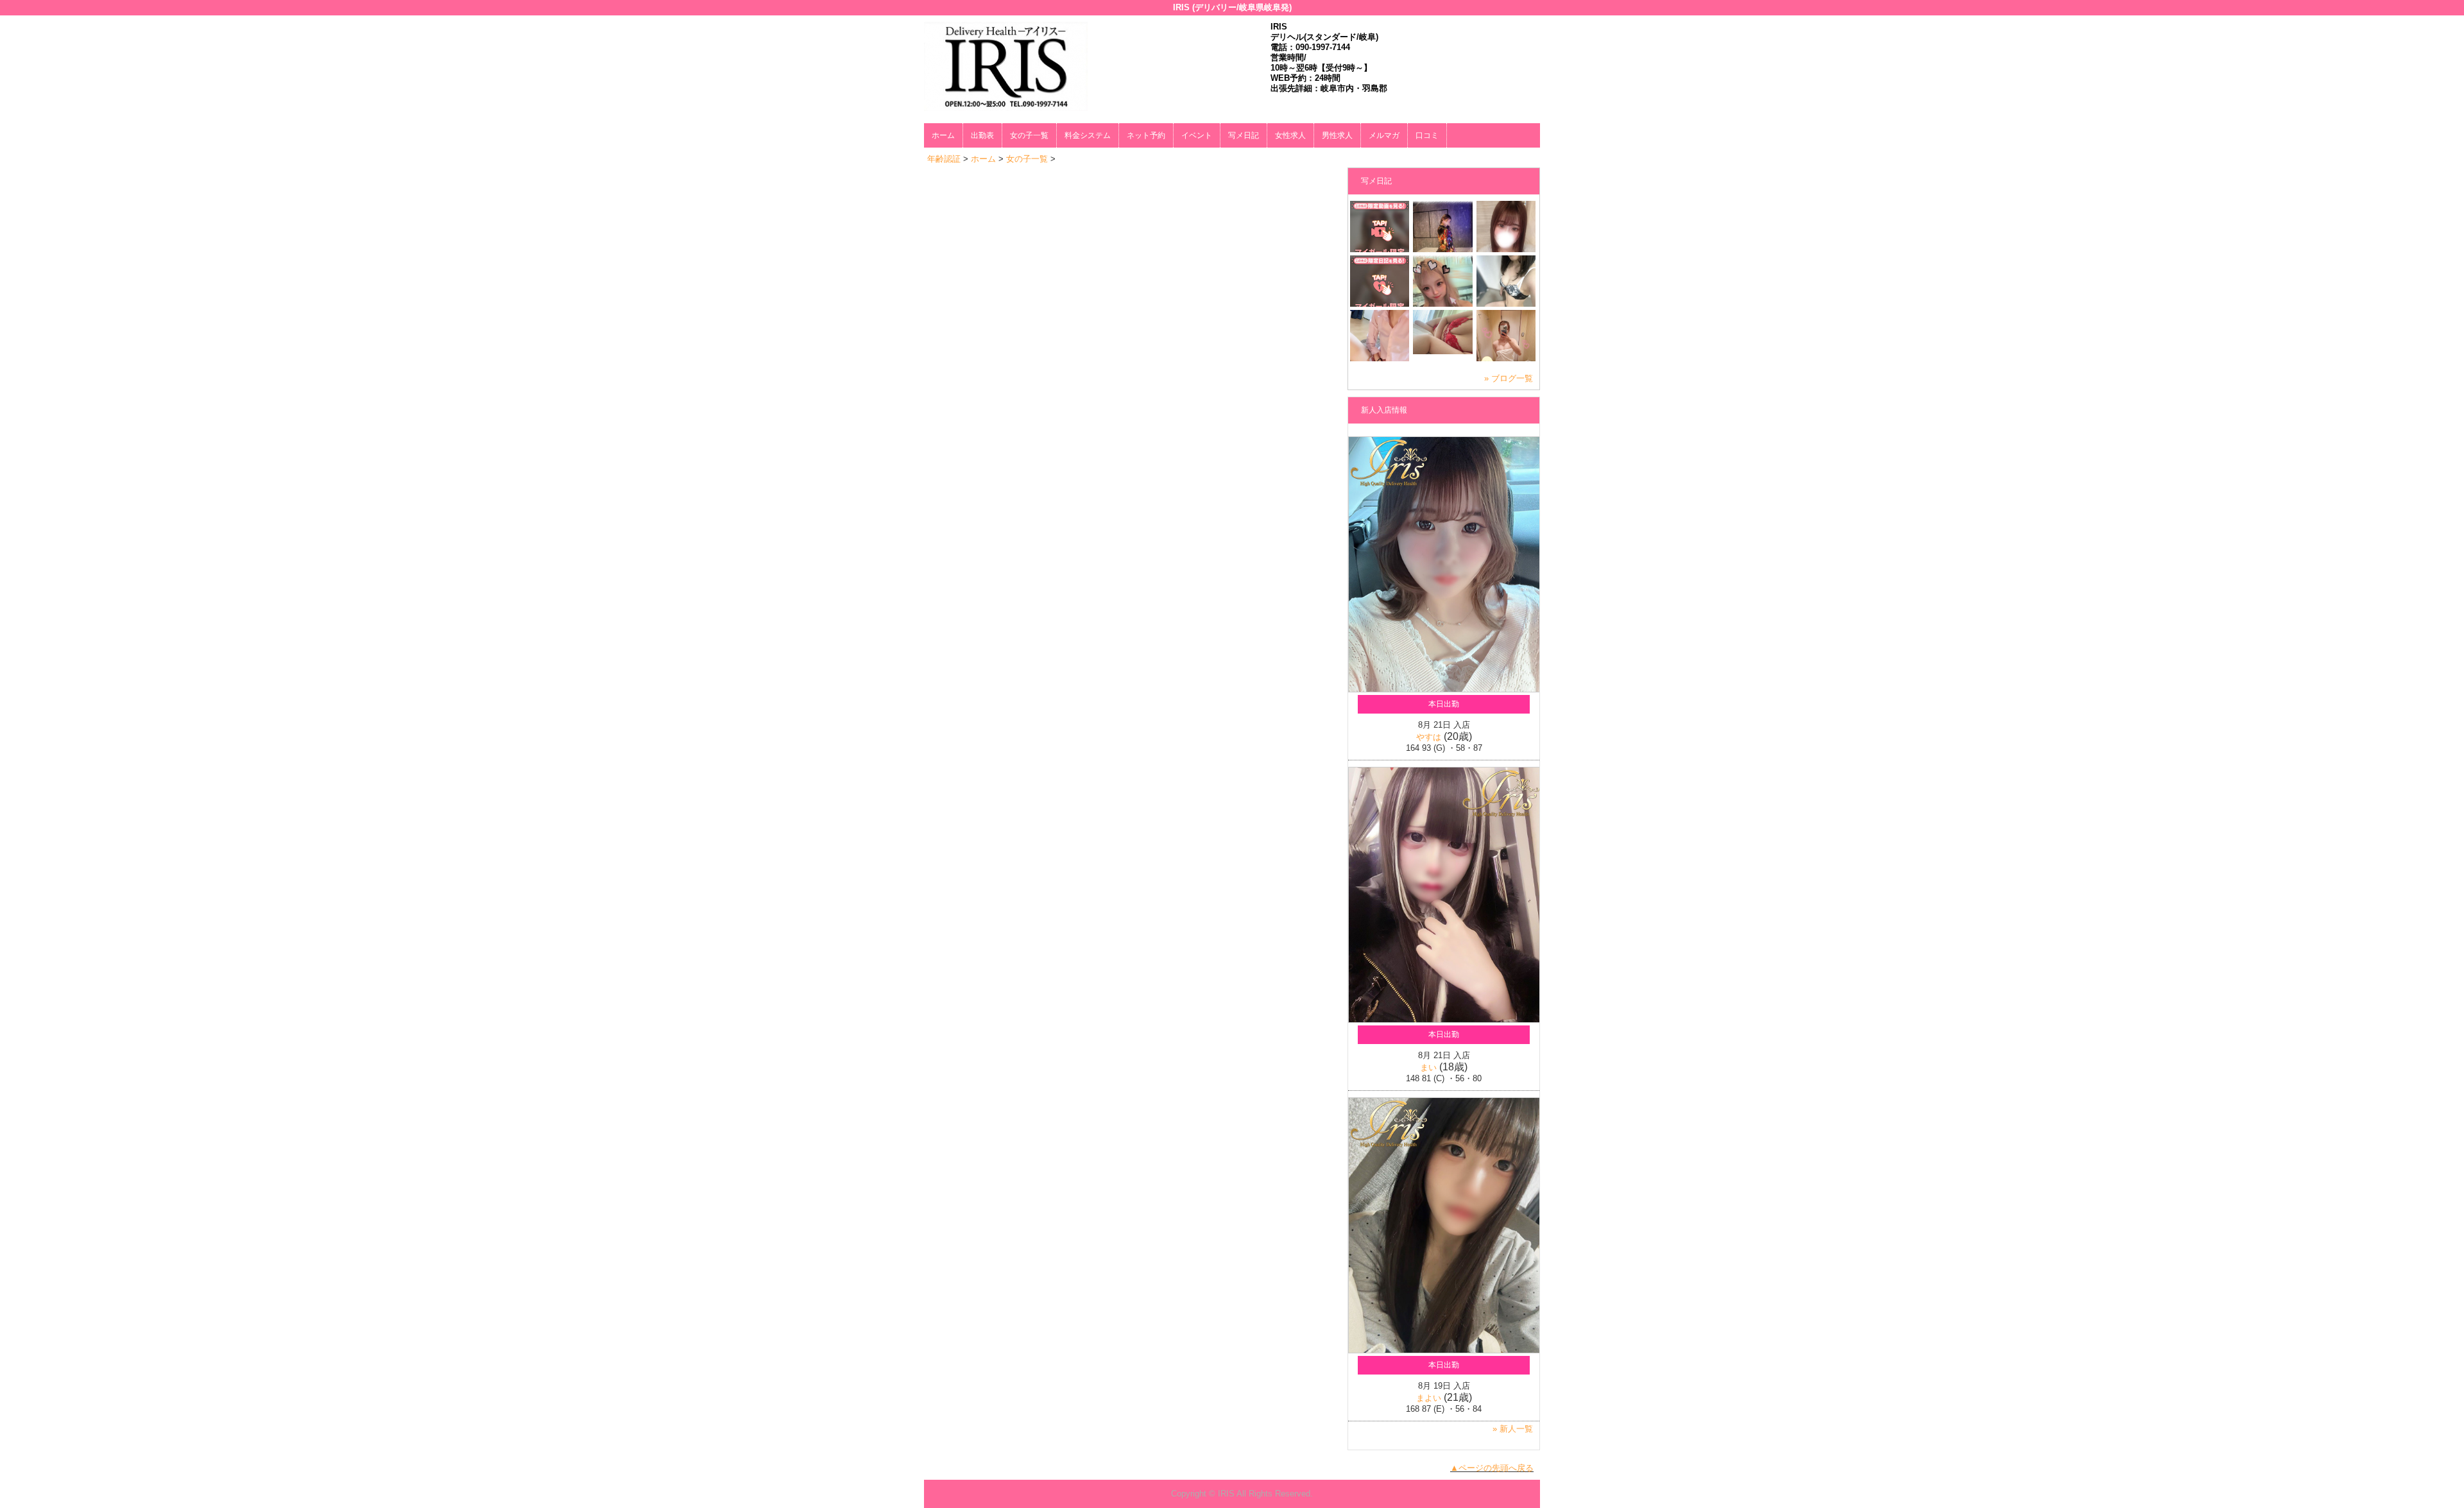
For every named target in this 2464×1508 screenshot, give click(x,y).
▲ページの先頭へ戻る (1492, 1468)
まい (1428, 1067)
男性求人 (1337, 135)
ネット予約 (1146, 135)
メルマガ (1384, 135)
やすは (1429, 737)
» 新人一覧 (1513, 1429)
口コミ (1427, 135)
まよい (1429, 1398)
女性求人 (1290, 135)
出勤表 (982, 135)
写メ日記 (1244, 135)
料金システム (1088, 135)
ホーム (943, 135)
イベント (1197, 135)
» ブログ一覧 (1509, 378)
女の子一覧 (1029, 135)
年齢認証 (944, 159)
